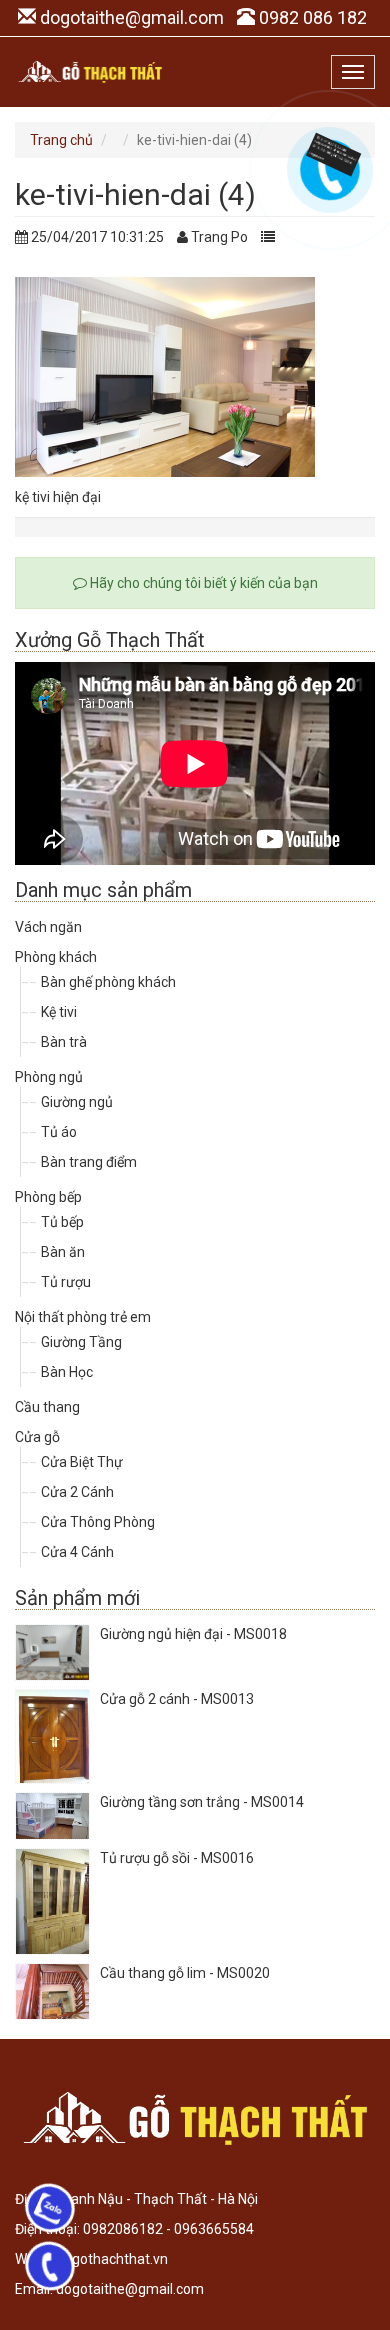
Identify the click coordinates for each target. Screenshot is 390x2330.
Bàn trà (64, 1042)
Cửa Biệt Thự (82, 1462)
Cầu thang (47, 1407)
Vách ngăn (48, 927)
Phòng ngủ (49, 1077)
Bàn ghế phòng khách (108, 982)
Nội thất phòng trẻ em (83, 1317)
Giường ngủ (77, 1102)
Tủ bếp (62, 1222)
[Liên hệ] (327, 153)
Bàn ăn (63, 1252)
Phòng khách (56, 957)
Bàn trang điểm (89, 1162)
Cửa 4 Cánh (77, 1552)
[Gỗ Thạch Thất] (90, 72)
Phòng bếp (48, 1197)
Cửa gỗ (37, 1437)
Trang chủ (61, 140)
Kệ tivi (59, 1012)
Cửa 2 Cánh (77, 1492)
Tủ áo (59, 1132)
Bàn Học (67, 1372)
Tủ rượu (66, 1282)
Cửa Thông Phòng (98, 1522)
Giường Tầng (81, 1342)
